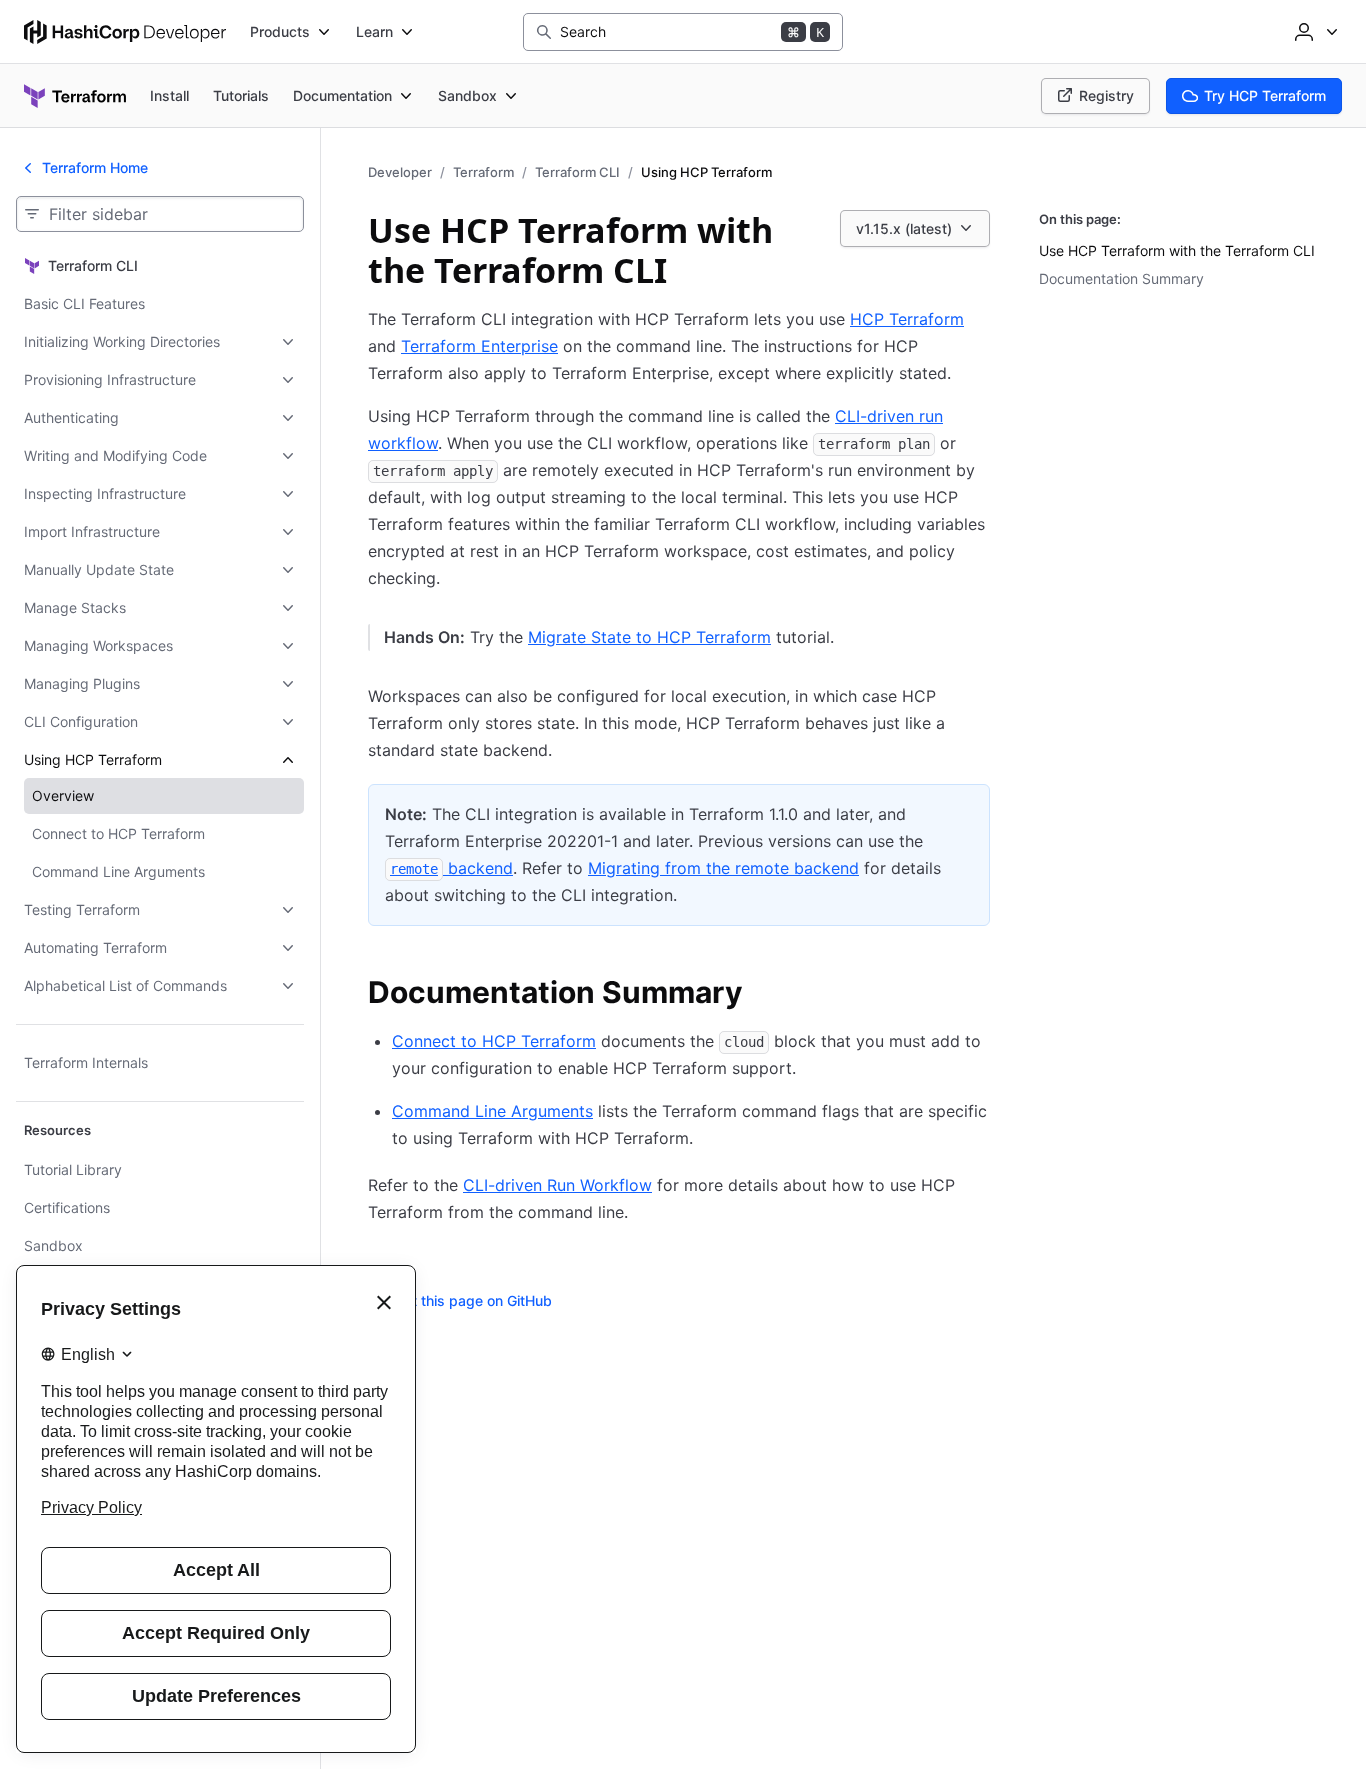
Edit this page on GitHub (472, 1300)
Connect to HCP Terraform (494, 1041)
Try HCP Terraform (1265, 95)
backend (451, 868)
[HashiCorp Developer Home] (125, 32)
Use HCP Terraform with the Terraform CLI (1177, 250)
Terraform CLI (577, 172)
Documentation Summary (1121, 278)
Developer (400, 172)
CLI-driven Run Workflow (557, 1185)
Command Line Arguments (492, 1111)
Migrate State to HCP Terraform (649, 637)
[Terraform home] (75, 96)
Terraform (483, 172)
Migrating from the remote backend (723, 868)
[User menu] (1314, 32)
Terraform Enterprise (479, 346)
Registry (1106, 95)
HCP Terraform (907, 319)
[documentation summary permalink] (763, 995)
